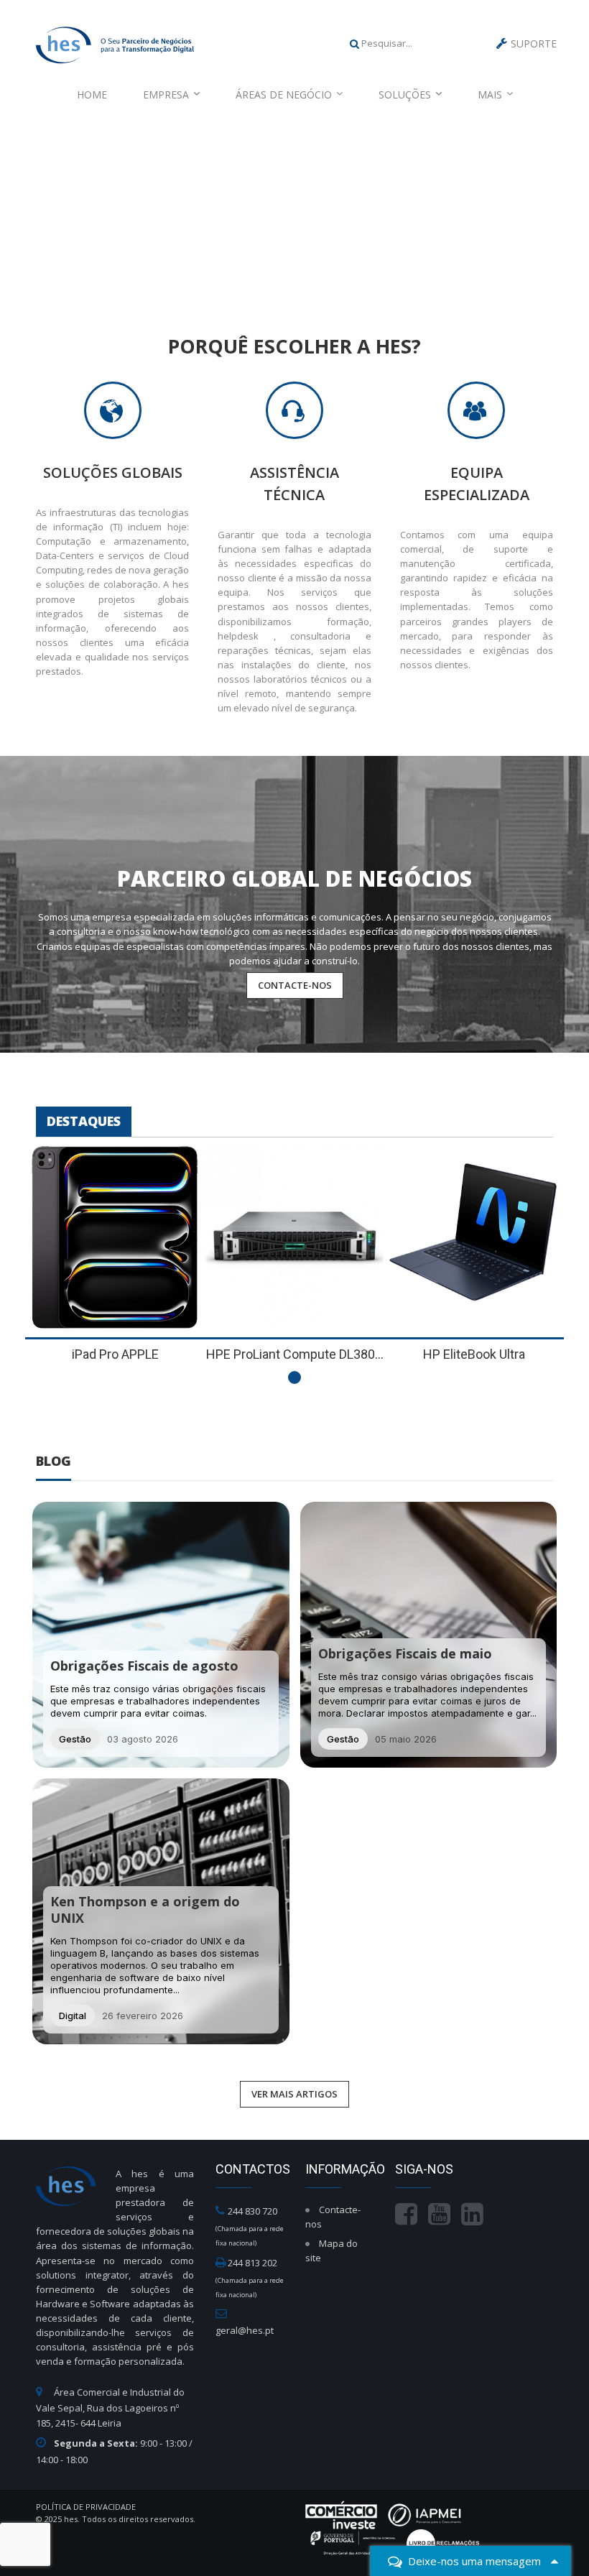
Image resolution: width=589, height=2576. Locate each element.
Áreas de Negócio (284, 94)
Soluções (405, 94)
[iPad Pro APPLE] (115, 1238)
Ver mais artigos (294, 2094)
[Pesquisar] (354, 43)
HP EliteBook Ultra (474, 1354)
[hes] (115, 43)
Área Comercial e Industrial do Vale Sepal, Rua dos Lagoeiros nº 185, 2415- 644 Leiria (110, 2408)
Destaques (84, 1121)
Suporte (534, 43)
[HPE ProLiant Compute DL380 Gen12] (294, 1238)
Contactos (253, 2169)
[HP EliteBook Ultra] (474, 1238)
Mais (490, 94)
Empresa (166, 94)
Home (92, 94)
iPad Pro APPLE (115, 1354)
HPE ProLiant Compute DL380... (295, 1354)
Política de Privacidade (86, 2507)
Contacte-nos (295, 985)
